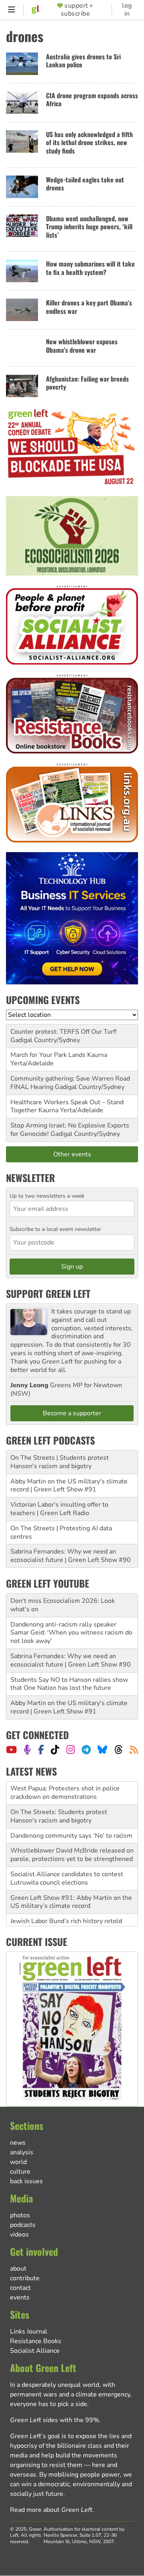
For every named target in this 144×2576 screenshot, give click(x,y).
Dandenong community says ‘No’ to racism (71, 1812)
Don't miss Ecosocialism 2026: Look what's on (63, 1605)
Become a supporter (72, 1413)
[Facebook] (41, 1750)
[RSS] (134, 1750)
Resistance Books (36, 2341)
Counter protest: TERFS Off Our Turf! (64, 1032)
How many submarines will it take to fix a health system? (90, 268)
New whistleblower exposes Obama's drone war (82, 346)
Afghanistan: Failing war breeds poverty (87, 383)
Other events (72, 1154)
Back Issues (26, 2181)
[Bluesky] (102, 1750)
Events (20, 2297)
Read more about (51, 2510)
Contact (20, 2288)
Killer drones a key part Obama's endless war (89, 307)
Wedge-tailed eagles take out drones (85, 184)
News (18, 2143)
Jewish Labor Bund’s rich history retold (66, 1898)
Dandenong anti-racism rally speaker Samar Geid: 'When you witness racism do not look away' (71, 1633)
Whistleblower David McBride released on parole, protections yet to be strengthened (72, 1832)
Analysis (22, 2152)
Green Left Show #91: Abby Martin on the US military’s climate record (71, 1879)
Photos (20, 2215)
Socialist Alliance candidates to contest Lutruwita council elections (67, 1856)
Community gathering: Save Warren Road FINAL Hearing (70, 1083)
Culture (20, 2172)
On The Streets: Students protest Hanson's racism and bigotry (59, 1793)
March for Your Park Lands (48, 1055)
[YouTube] (11, 1750)
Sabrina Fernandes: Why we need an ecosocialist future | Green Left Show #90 (71, 1556)
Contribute (25, 2278)
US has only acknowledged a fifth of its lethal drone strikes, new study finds (89, 142)
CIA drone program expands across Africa (92, 100)
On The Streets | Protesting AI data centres (61, 1532)
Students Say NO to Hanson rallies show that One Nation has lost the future (69, 1684)
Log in (127, 10)
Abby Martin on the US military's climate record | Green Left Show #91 (69, 1486)
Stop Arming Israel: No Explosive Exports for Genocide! (70, 1130)
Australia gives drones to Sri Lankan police (83, 61)
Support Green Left (48, 1293)
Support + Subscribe (77, 10)
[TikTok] (55, 1750)
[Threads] (119, 1750)
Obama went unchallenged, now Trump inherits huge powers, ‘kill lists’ (89, 227)
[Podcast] (27, 1750)
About (18, 2269)
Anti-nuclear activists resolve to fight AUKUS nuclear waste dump (64, 1918)
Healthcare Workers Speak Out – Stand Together (67, 1106)
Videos (19, 2235)
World (18, 2162)
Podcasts (23, 2225)
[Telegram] (86, 1750)
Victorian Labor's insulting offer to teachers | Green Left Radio (59, 1509)
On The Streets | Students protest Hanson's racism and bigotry (60, 1462)
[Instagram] (71, 1750)
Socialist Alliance (35, 2351)
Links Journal (29, 2332)
